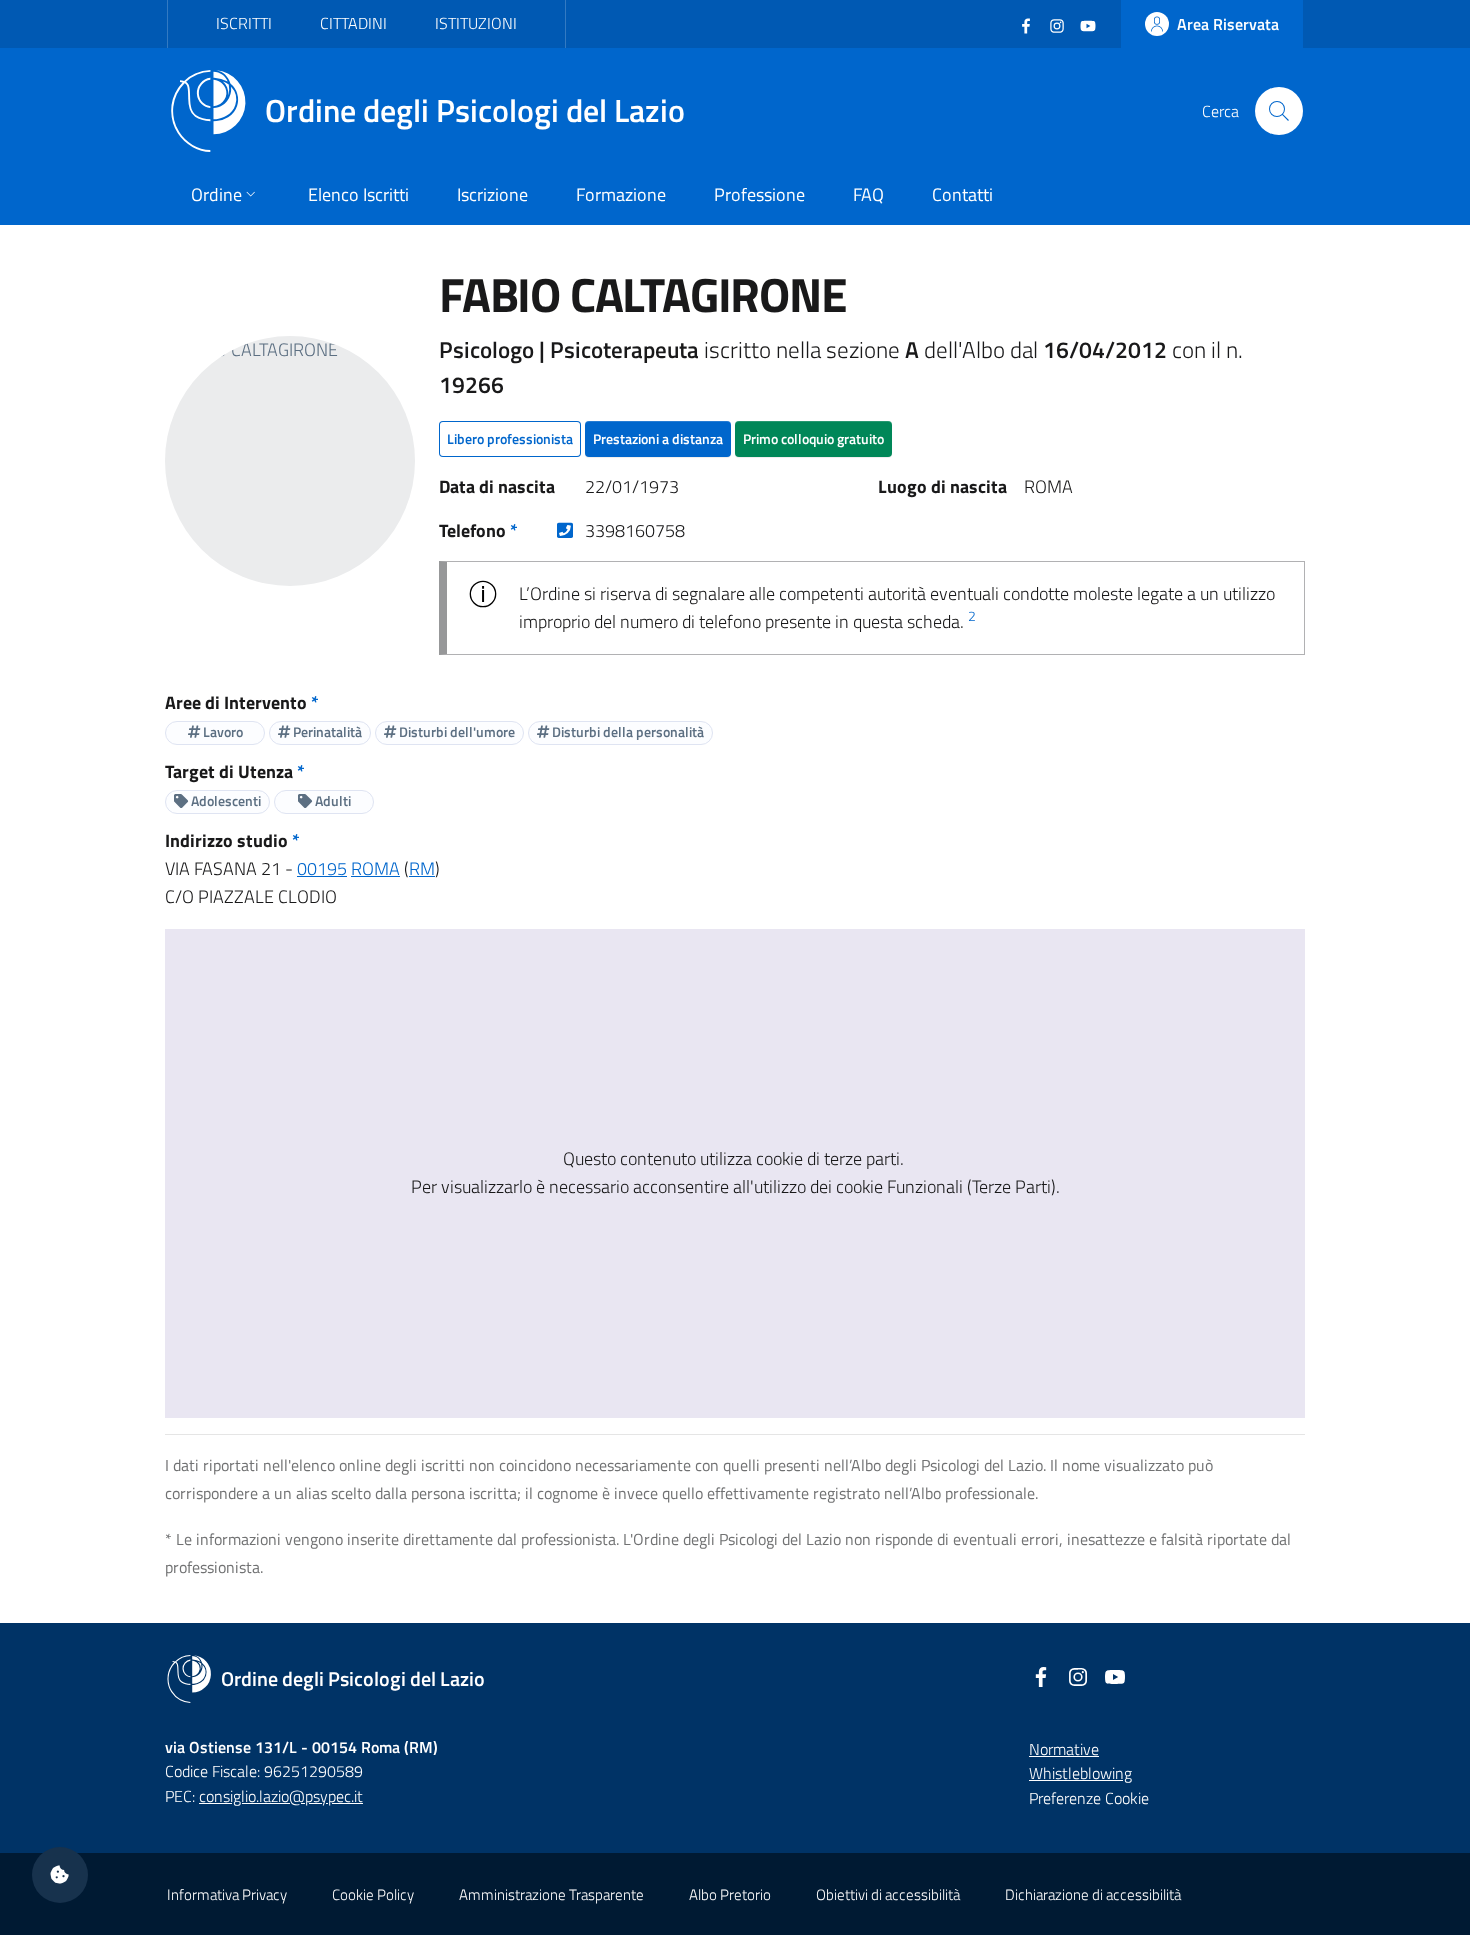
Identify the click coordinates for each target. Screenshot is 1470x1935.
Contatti (962, 194)
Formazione (621, 194)
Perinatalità (326, 731)
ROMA (375, 868)
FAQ (868, 194)
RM (422, 868)
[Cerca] (1279, 111)
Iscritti (244, 23)
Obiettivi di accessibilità (888, 1894)
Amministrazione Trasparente (551, 1894)
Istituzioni (476, 23)
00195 (322, 868)
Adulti (331, 800)
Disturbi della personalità (626, 731)
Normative (1064, 1749)
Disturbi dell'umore (455, 731)
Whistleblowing (1080, 1773)
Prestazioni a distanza (658, 438)
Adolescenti (224, 800)
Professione (759, 194)
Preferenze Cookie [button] (1089, 1798)
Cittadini (353, 23)
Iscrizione (492, 194)
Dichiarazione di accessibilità (1093, 1894)
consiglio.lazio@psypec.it (281, 1796)
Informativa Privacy (227, 1894)
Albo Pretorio (730, 1894)
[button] (60, 1875)
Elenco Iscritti (358, 194)
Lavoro (221, 731)
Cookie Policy (373, 1894)
